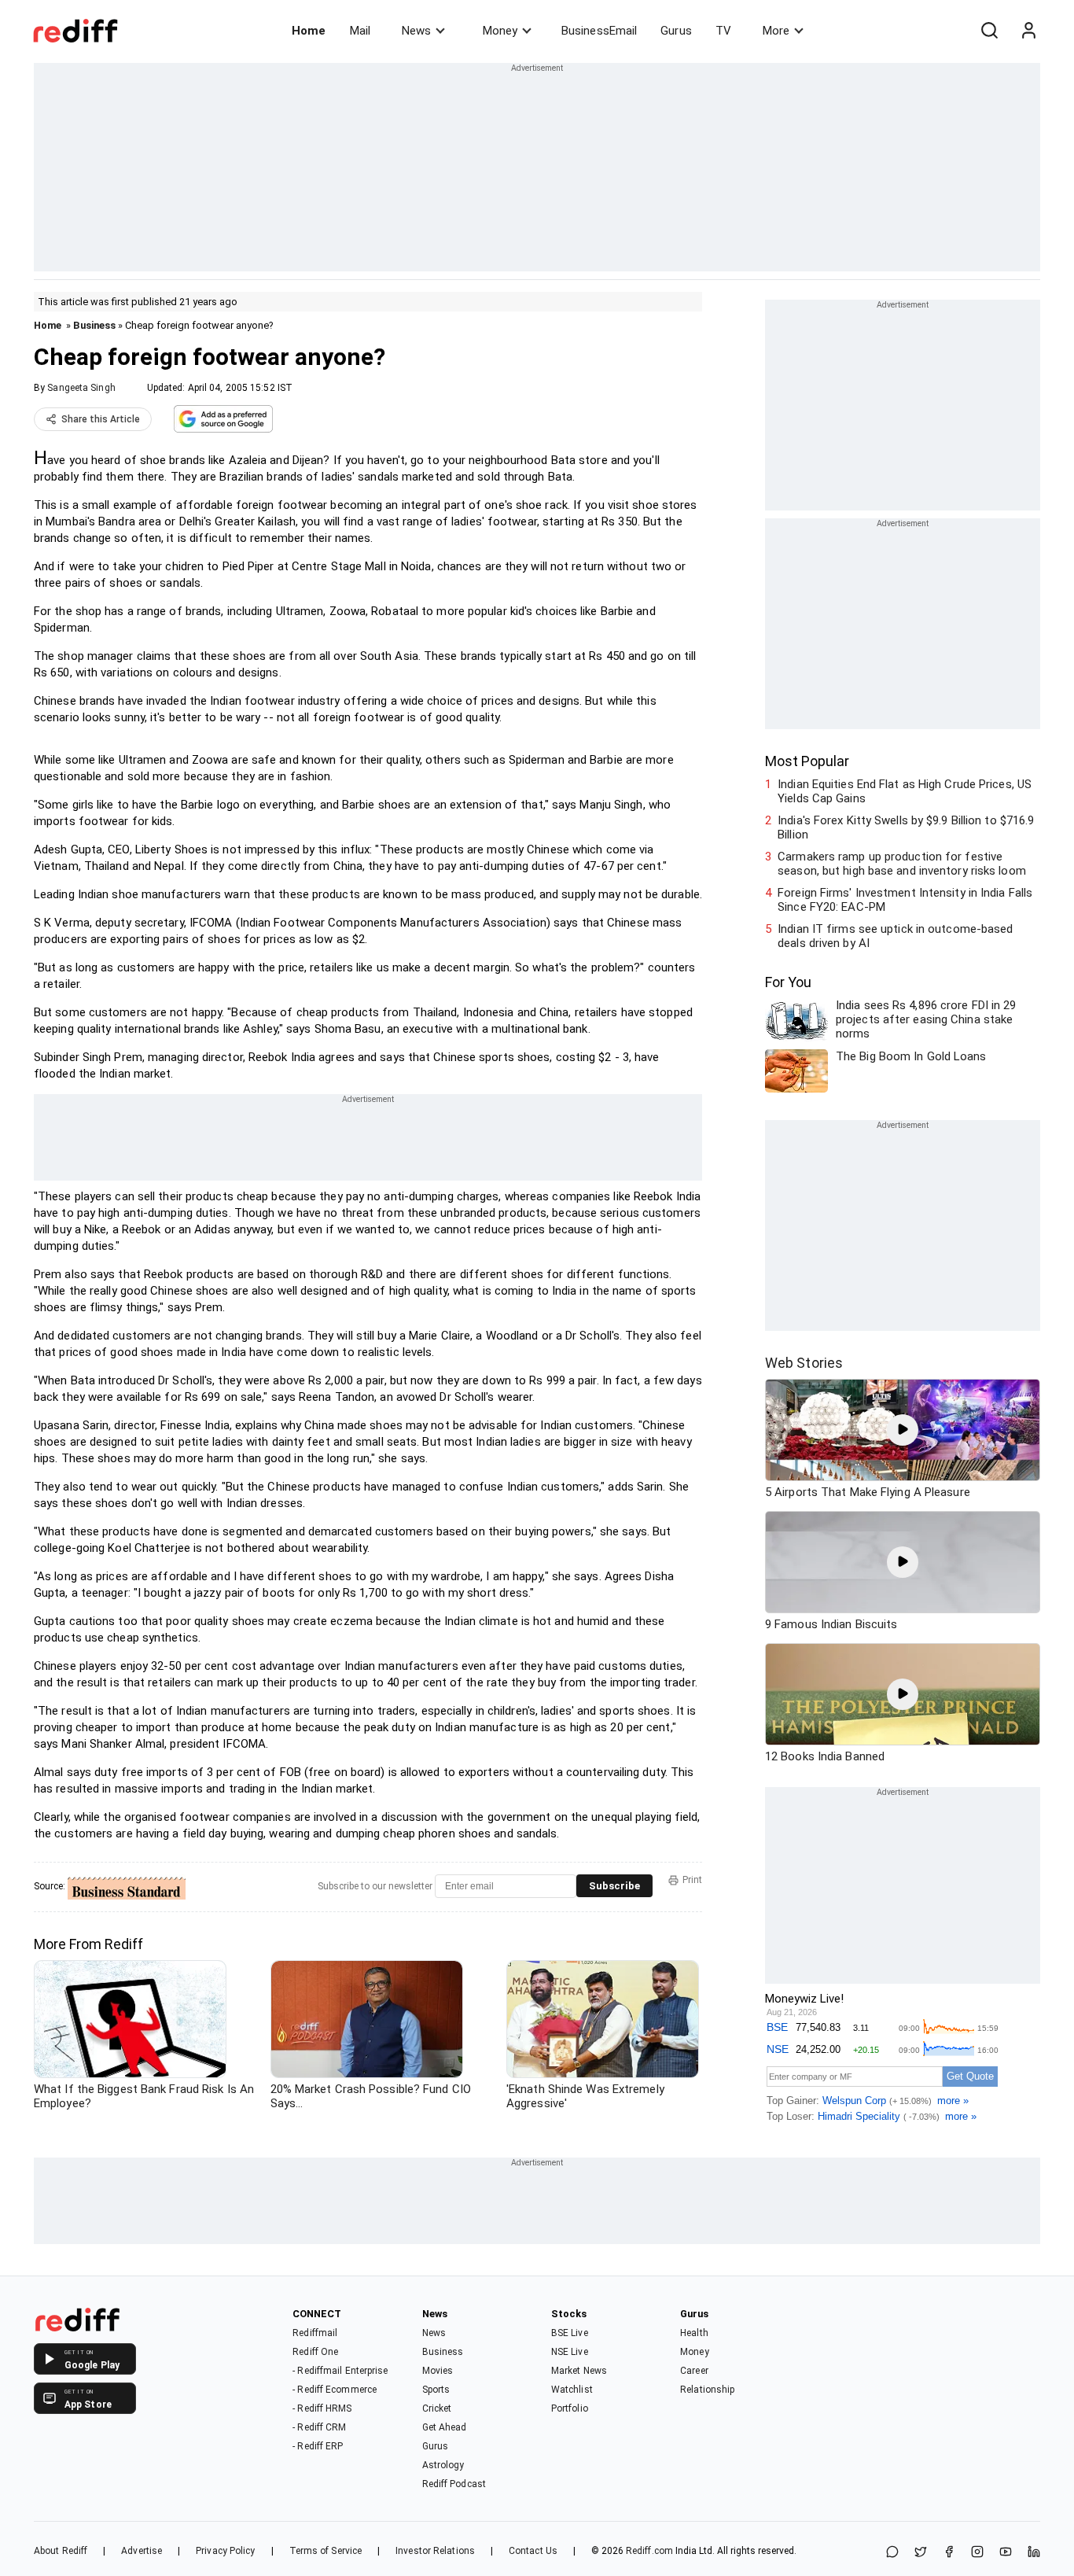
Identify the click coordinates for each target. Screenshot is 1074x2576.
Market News (579, 2371)
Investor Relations (435, 2551)
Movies (438, 2371)
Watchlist (572, 2390)
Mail (360, 31)
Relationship (707, 2390)
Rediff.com (649, 2551)
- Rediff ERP (318, 2446)
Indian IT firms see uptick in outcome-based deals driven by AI (895, 936)
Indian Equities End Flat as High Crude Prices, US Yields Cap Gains (905, 791)
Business (94, 325)
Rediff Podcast (454, 2484)
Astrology (443, 2465)
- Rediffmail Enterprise (340, 2371)
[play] (903, 1430)
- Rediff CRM (319, 2427)
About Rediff (61, 2551)
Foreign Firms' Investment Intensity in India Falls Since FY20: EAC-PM (905, 900)
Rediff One (315, 2352)
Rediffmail (315, 2333)
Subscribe (614, 1886)
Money (500, 31)
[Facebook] (949, 2553)
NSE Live (570, 2352)
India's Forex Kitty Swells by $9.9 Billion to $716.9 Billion (906, 827)
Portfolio (570, 2408)
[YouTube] (1006, 2553)
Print (692, 1880)
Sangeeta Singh (81, 388)
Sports (436, 2390)
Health (694, 2333)
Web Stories (804, 1363)
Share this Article (101, 419)
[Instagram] (977, 2553)
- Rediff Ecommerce (335, 2390)
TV (723, 31)
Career (694, 2371)
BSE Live (570, 2333)
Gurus (676, 31)
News (416, 31)
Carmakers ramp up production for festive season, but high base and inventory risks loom (902, 864)
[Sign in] (1028, 31)
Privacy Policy (225, 2551)
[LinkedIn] (1034, 2553)
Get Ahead (445, 2427)
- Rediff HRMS (322, 2408)
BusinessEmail (599, 31)
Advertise (142, 2551)
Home (309, 31)
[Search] (989, 31)
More (776, 31)
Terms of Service (326, 2551)
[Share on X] (921, 2553)
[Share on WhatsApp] (892, 2553)
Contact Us (533, 2551)
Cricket (437, 2408)
